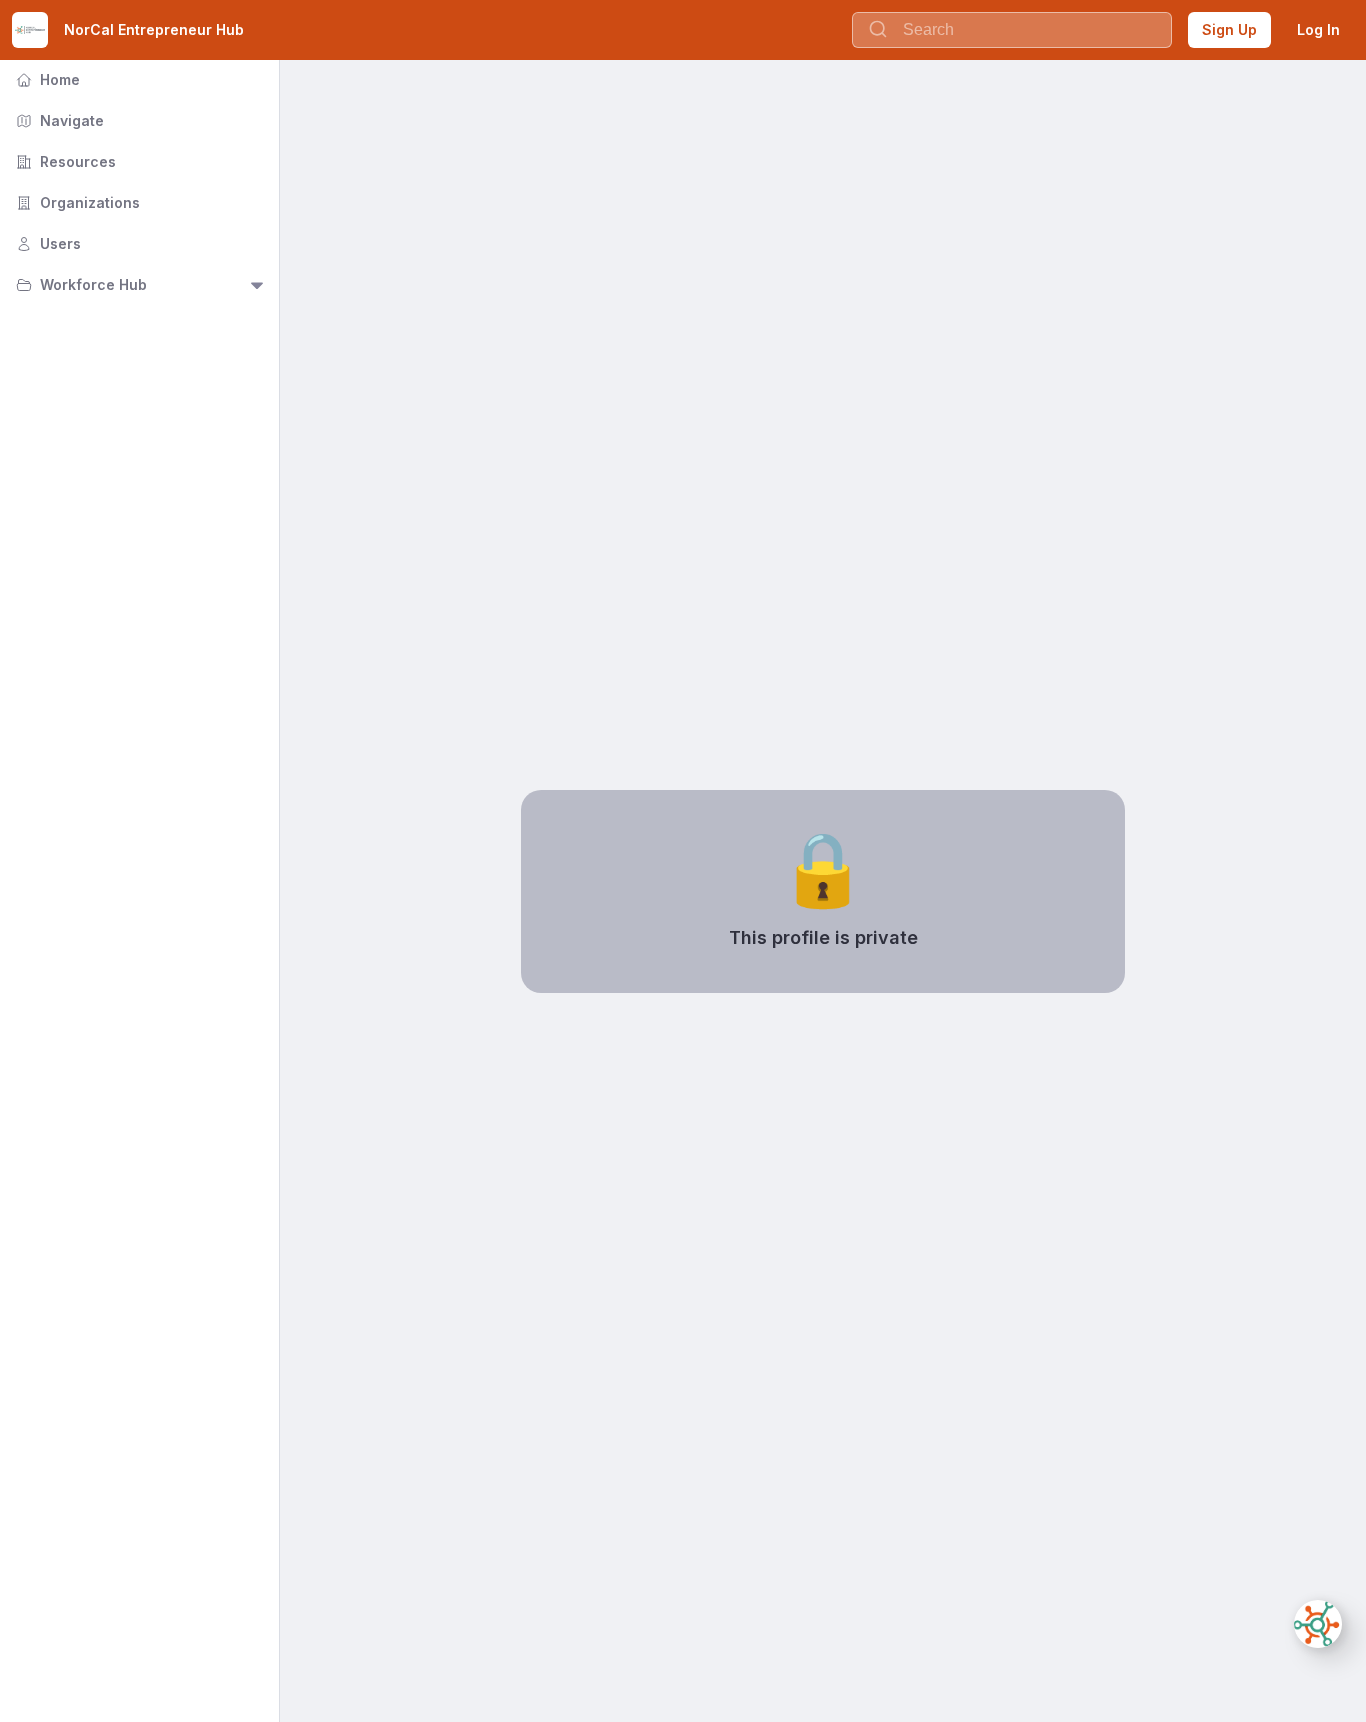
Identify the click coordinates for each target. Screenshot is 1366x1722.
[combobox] (1012, 30)
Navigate (58, 120)
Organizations (76, 202)
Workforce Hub (79, 284)
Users (46, 243)
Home (46, 79)
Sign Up (1229, 29)
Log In (1318, 29)
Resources (64, 161)
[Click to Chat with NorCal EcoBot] (1318, 1624)
